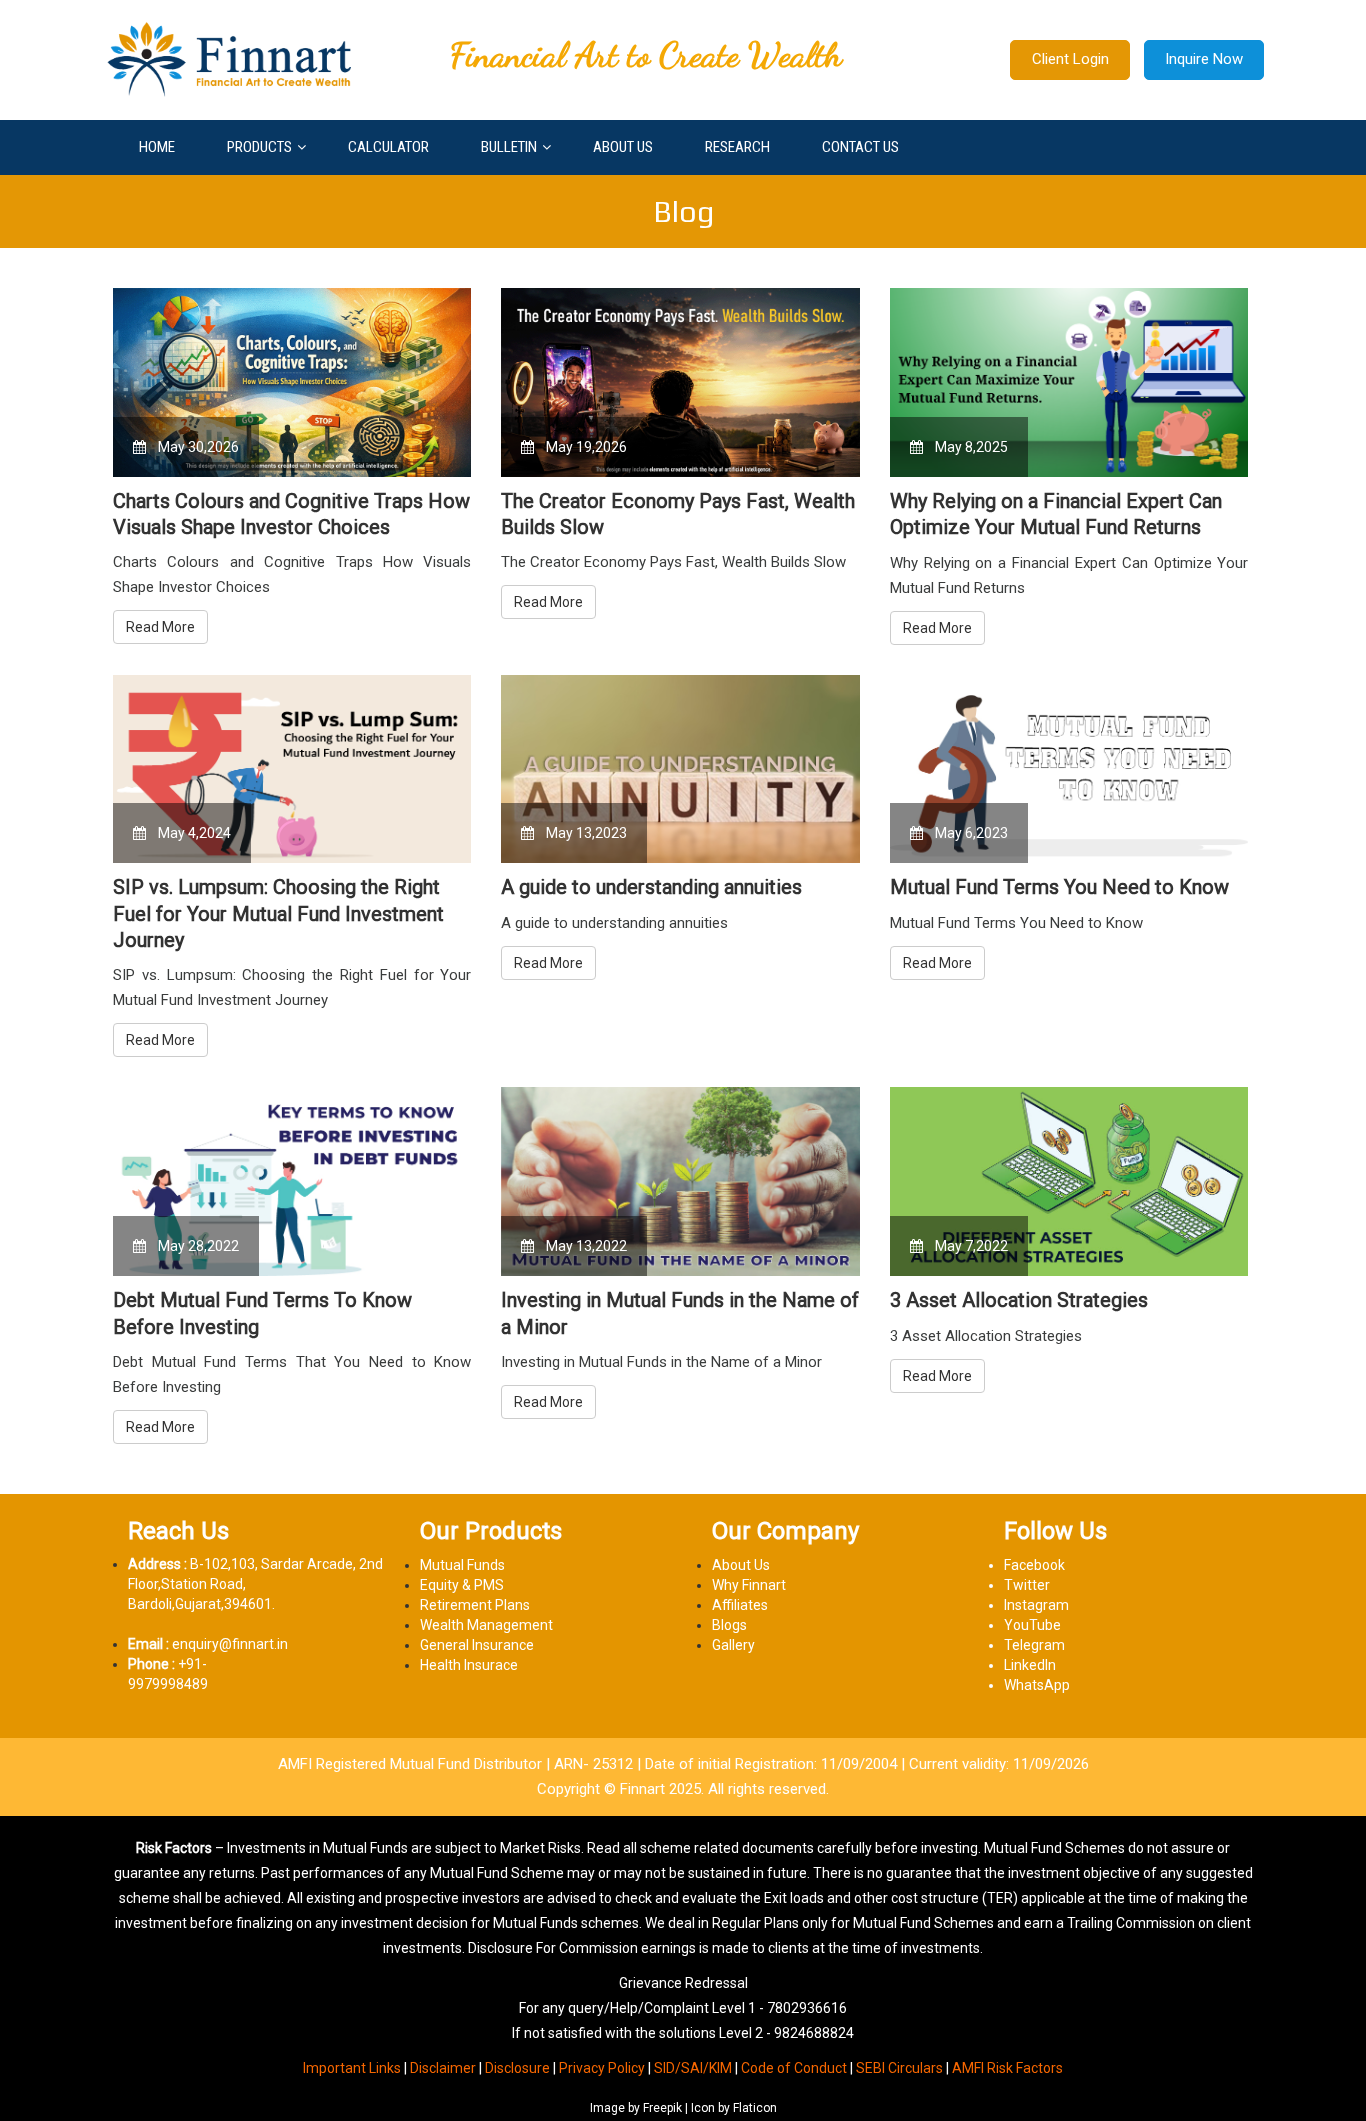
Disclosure (517, 2068)
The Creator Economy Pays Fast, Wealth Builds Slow (678, 514)
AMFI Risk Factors (1007, 2068)
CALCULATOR (388, 147)
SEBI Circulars (899, 2068)
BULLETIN (509, 147)
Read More (160, 627)
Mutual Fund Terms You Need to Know (1059, 887)
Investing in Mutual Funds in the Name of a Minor (680, 1313)
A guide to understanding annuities (651, 887)
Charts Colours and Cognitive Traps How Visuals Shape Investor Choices (291, 514)
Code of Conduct (794, 2068)
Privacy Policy (602, 2068)
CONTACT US (860, 147)
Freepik (662, 2108)
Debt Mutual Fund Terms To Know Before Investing (262, 1313)
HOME (157, 147)
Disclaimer (443, 2068)
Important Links (352, 2068)
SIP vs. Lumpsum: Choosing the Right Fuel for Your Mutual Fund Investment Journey (278, 913)
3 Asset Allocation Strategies (1019, 1300)
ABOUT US (623, 147)
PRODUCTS (259, 147)
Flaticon (755, 2108)
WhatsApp (1037, 1685)
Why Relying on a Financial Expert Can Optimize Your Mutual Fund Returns (1056, 514)
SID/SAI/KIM (693, 2068)
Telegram (1034, 1645)
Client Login (1070, 59)
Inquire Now (1204, 59)
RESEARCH (737, 147)
